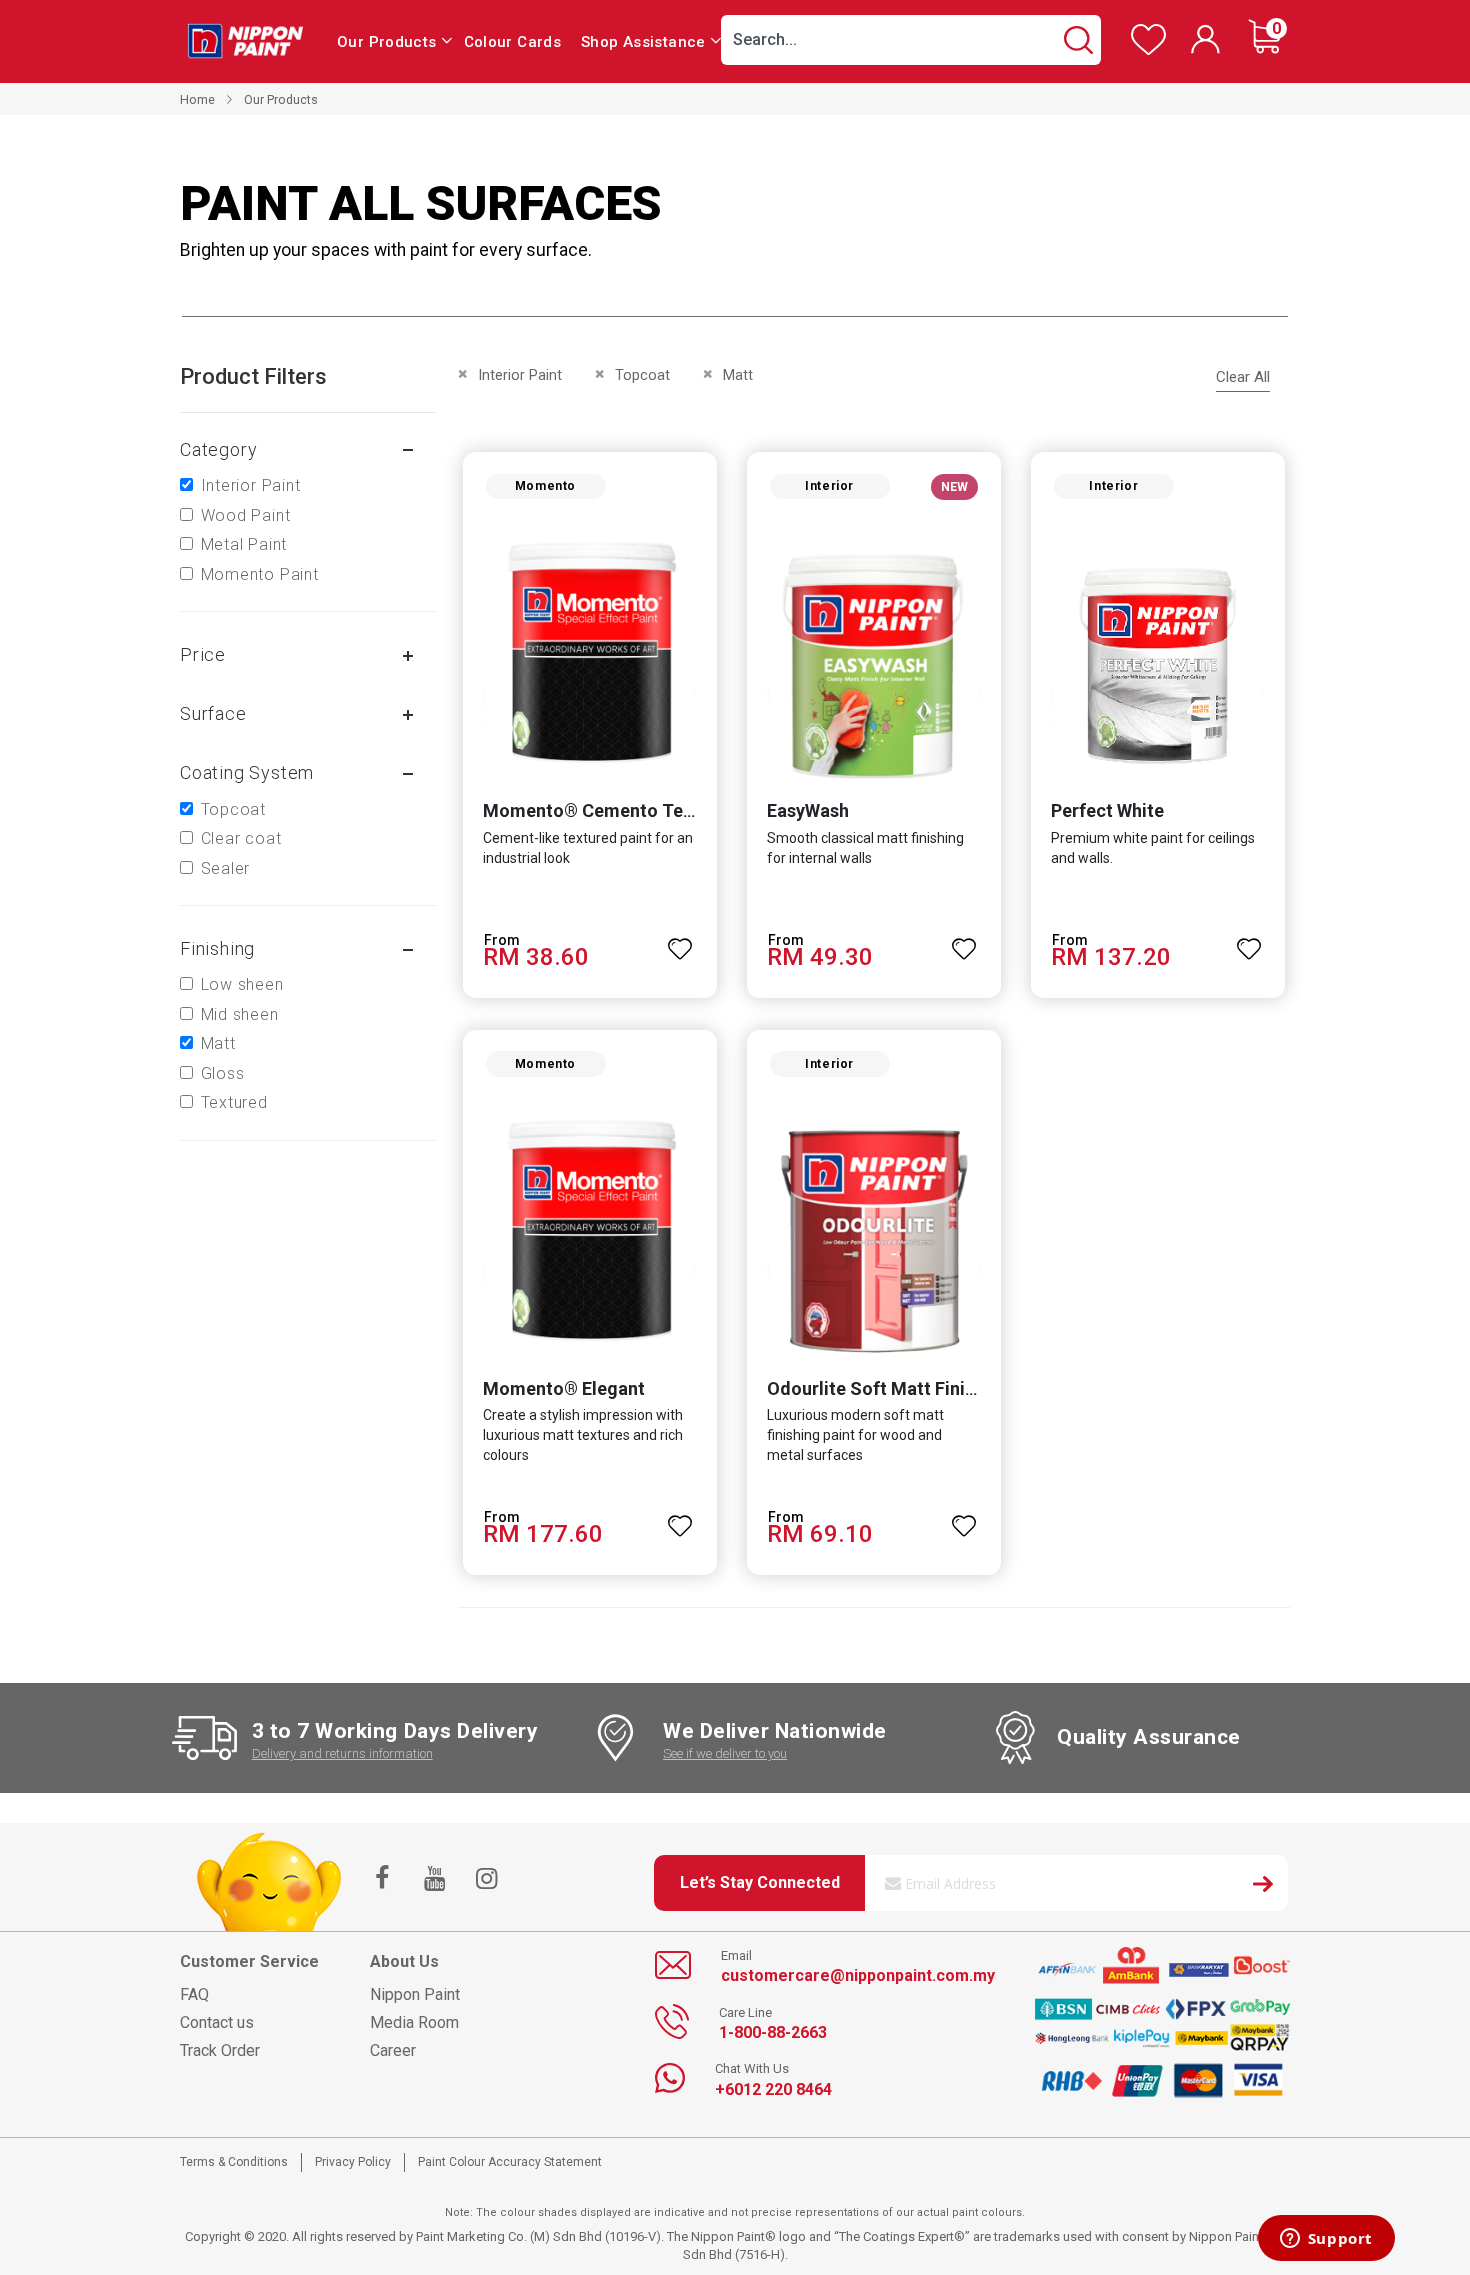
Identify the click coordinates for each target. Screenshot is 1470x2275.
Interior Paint (251, 485)
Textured (234, 1102)
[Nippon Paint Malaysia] (245, 40)
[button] (681, 940)
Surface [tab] (213, 713)
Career (393, 2050)
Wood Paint (246, 515)
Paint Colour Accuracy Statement (510, 2162)
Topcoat (234, 809)
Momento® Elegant (564, 1388)
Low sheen (242, 984)
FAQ (194, 1994)
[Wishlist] (1148, 50)
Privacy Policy (353, 2162)
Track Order (220, 2050)
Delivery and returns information (342, 1753)
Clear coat (241, 838)
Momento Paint (260, 574)
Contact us (217, 2022)
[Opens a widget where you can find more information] (1326, 2240)
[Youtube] (434, 1880)
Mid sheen (240, 1014)
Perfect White (1107, 810)
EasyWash (808, 810)
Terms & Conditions (234, 2162)
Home (197, 99)
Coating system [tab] (247, 772)
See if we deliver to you (725, 1753)
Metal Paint (244, 544)
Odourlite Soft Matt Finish (875, 1388)
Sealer (226, 868)
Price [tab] (203, 654)
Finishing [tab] (217, 948)
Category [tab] (218, 449)
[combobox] (911, 40)
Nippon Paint (415, 1994)
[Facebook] (382, 1880)
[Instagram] (486, 1880)
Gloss (223, 1073)
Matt (218, 1043)
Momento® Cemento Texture (604, 810)
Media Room (414, 2022)
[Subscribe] (1263, 1887)
